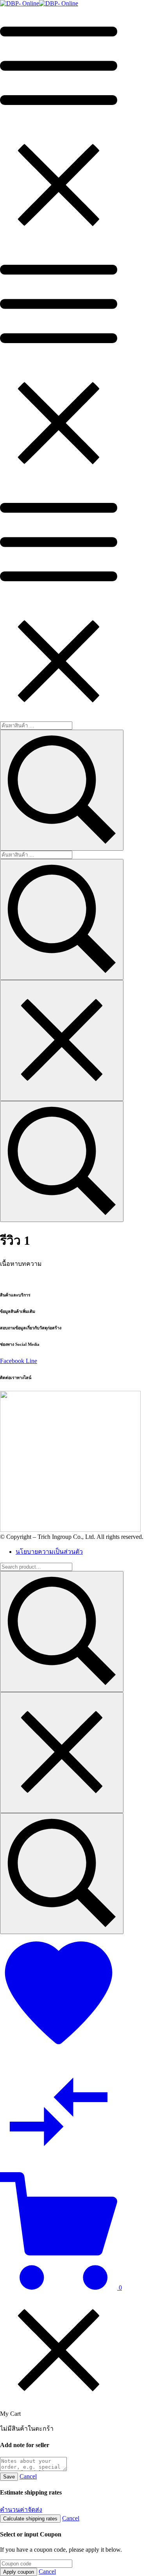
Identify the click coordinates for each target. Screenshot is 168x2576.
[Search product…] (62, 1874)
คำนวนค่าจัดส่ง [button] (21, 2510)
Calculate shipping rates (30, 2519)
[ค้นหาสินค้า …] (62, 1161)
